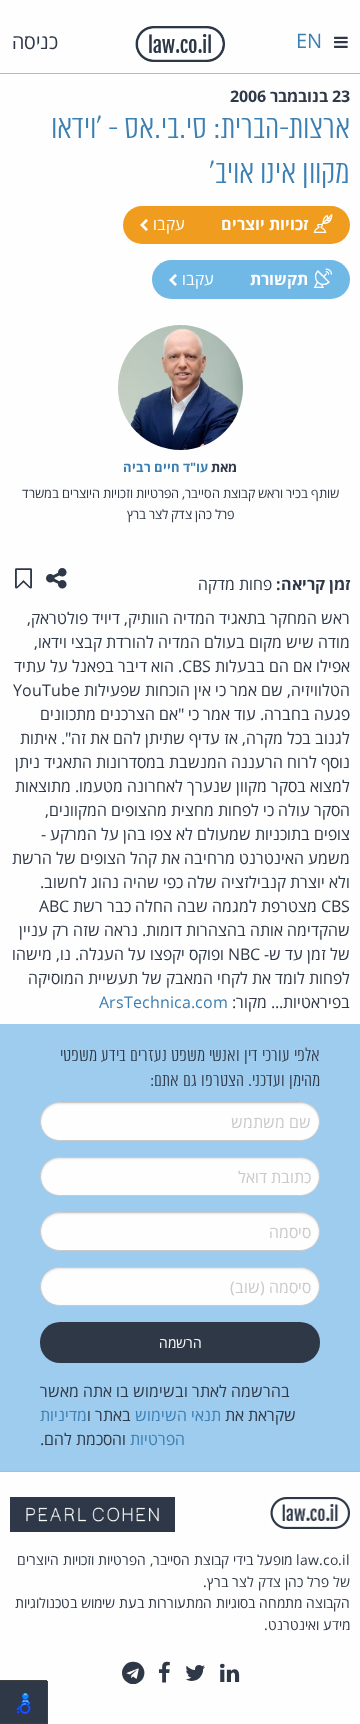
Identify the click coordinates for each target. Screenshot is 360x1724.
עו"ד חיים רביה (165, 467)
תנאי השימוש (178, 1415)
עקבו (167, 224)
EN (309, 40)
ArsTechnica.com (163, 1002)
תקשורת (279, 279)
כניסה (35, 41)
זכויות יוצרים (264, 224)
